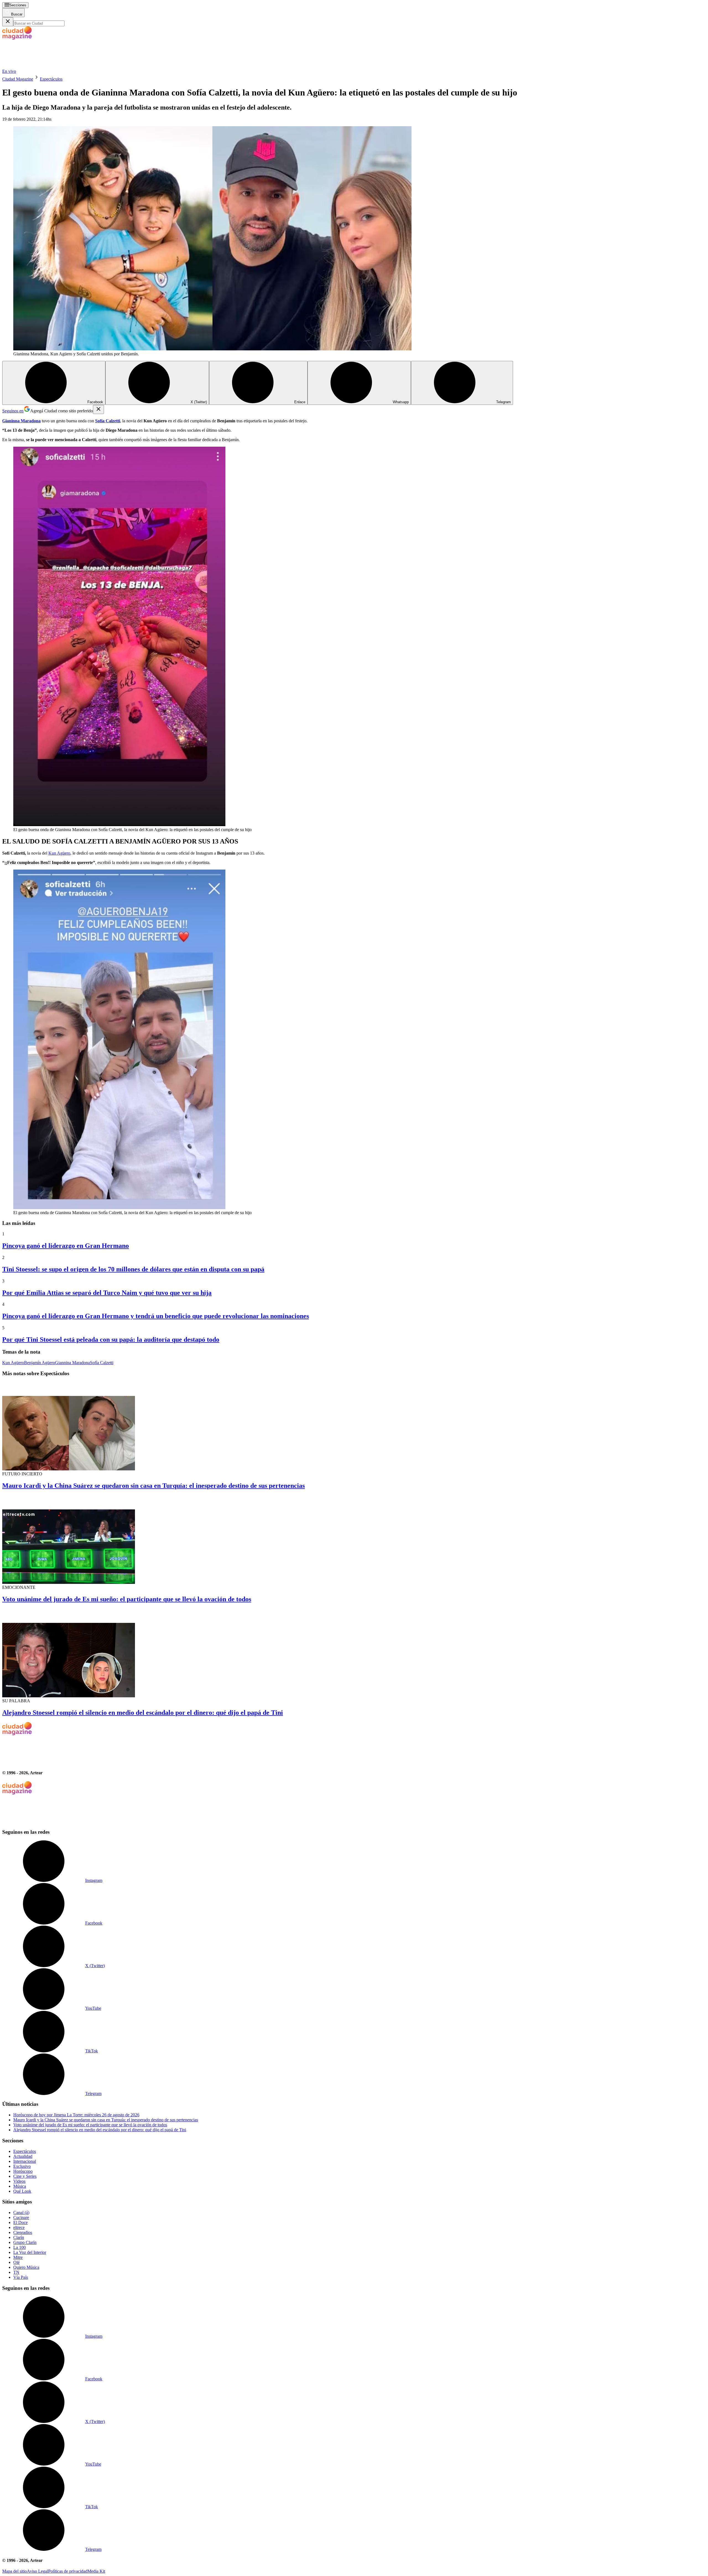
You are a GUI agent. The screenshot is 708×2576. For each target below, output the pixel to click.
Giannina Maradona (72, 1363)
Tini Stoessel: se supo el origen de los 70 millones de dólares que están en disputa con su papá (133, 1269)
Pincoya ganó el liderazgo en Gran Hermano (66, 1246)
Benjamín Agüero (40, 1363)
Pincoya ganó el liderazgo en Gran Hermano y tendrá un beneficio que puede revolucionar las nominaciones (156, 1316)
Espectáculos (51, 79)
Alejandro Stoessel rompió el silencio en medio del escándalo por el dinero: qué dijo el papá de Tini (143, 1713)
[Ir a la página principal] (44, 66)
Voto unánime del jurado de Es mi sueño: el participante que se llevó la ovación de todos (127, 1599)
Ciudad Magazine (18, 79)
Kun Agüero (59, 853)
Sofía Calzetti (102, 1363)
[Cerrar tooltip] (98, 409)
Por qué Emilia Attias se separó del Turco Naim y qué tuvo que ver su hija (107, 1293)
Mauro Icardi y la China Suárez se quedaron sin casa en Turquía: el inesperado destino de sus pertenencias (153, 1486)
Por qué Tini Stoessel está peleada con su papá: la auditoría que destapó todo (111, 1339)
